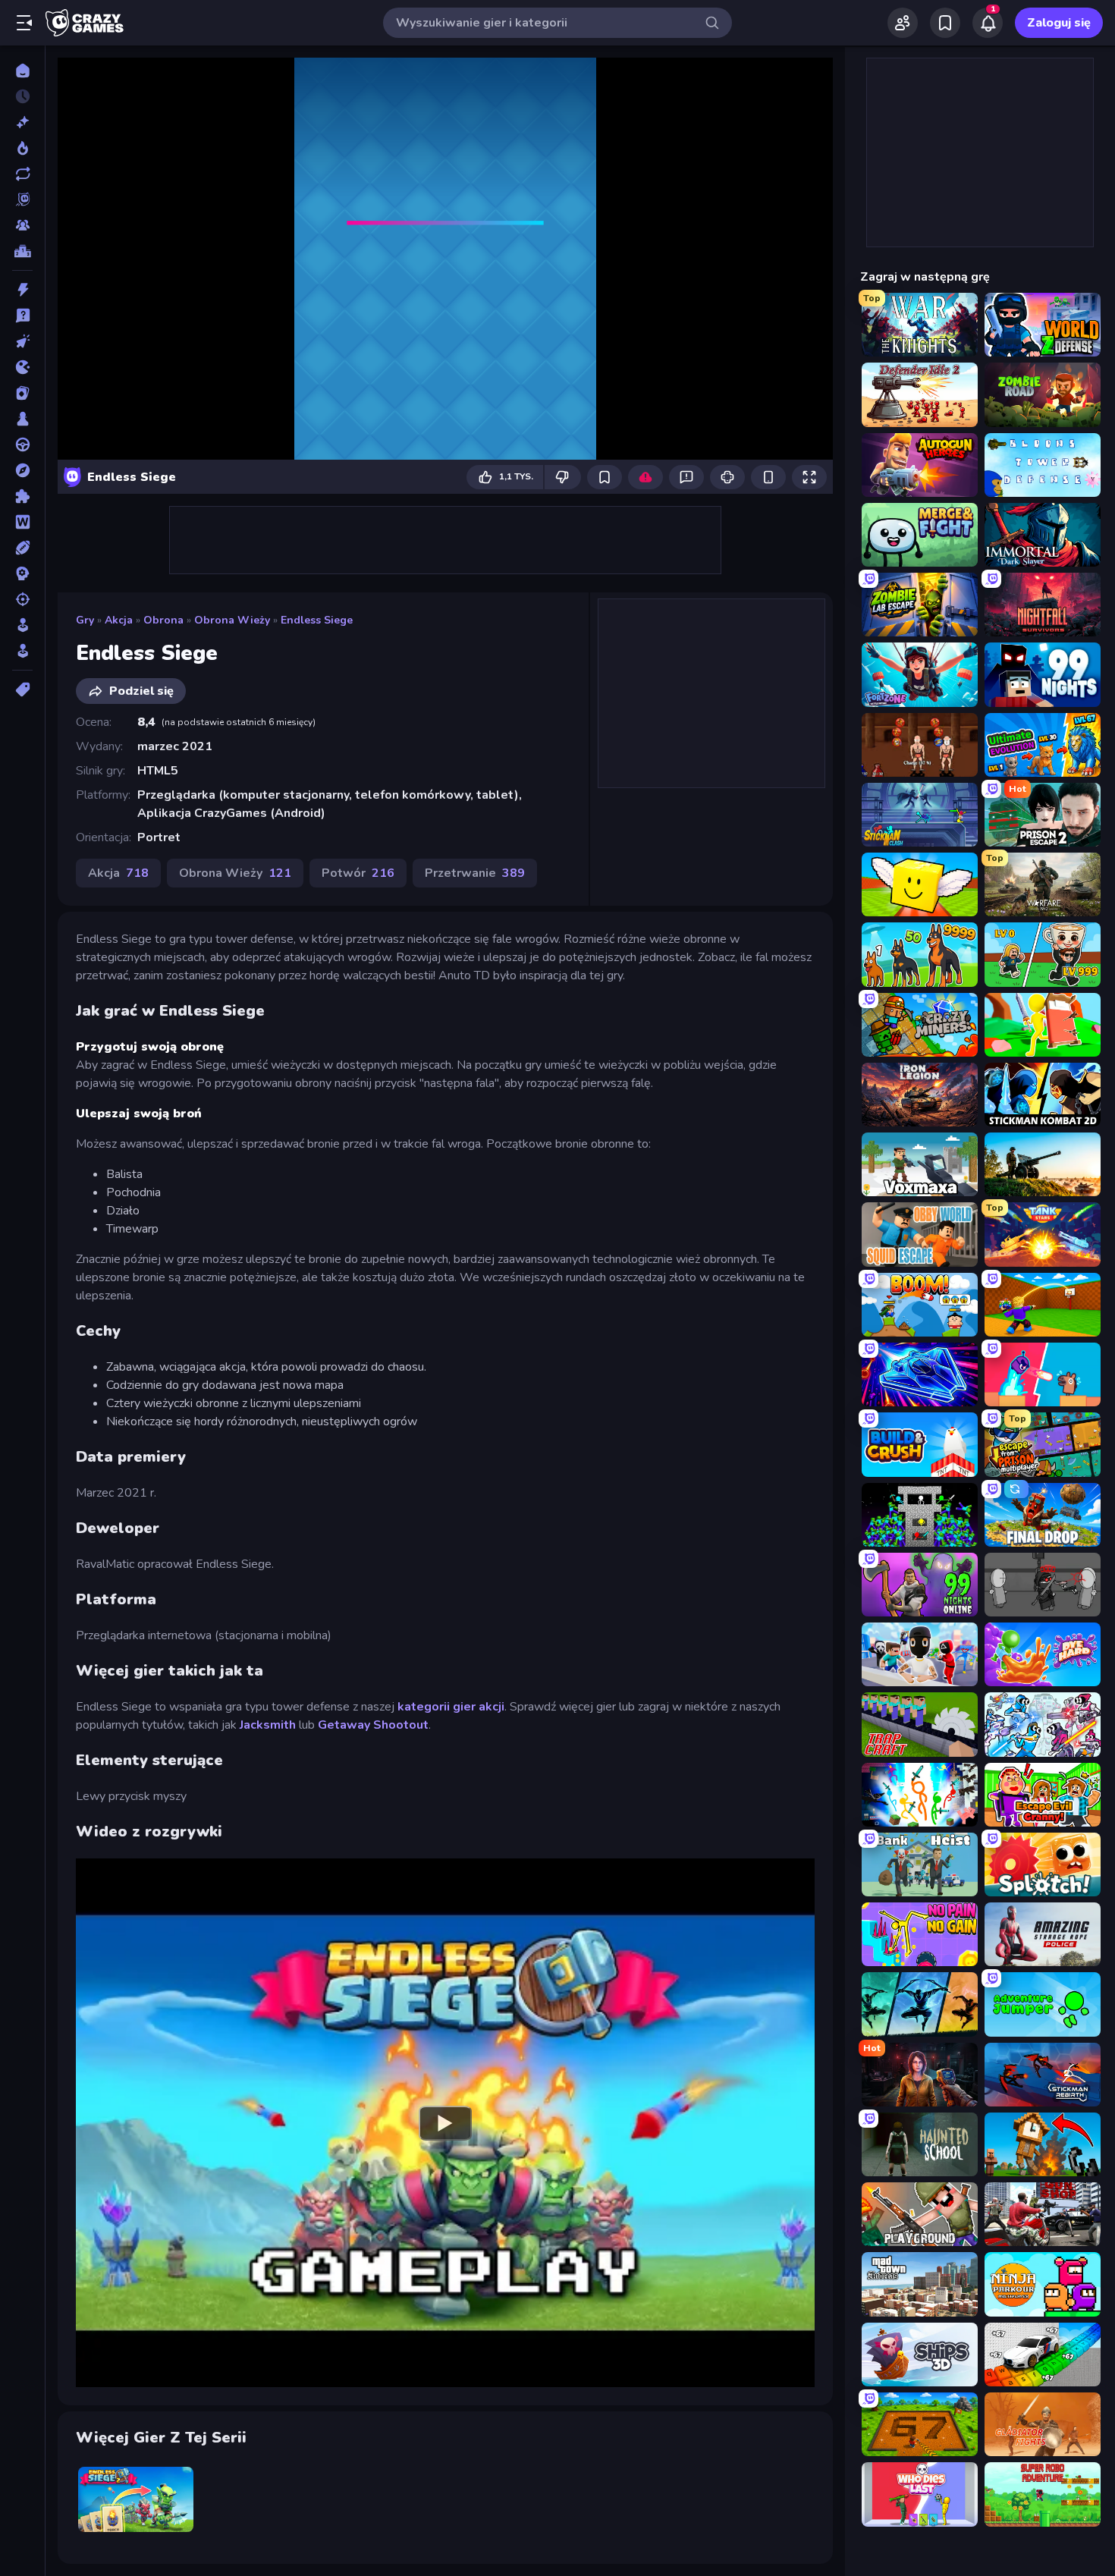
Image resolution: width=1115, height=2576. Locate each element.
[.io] (22, 367)
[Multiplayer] (22, 225)
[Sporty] (22, 548)
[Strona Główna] (22, 71)
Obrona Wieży (232, 620)
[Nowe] (22, 122)
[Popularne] (22, 148)
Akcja (119, 620)
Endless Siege (317, 620)
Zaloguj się (1059, 23)
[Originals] (22, 199)
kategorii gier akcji (451, 1707)
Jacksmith (268, 1725)
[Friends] (903, 23)
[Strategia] (22, 573)
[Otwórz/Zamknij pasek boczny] (24, 23)
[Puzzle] (22, 496)
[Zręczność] (22, 651)
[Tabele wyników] (22, 251)
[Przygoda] (22, 470)
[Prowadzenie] (22, 445)
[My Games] (945, 23)
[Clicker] (22, 341)
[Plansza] (22, 419)
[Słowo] (22, 522)
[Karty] (22, 393)
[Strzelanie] (22, 599)
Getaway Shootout (373, 1725)
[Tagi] (22, 690)
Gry (85, 620)
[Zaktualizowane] (22, 174)
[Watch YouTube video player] (445, 2122)
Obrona (163, 620)
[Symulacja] (22, 625)
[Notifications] (988, 23)
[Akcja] (22, 290)
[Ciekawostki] (22, 316)
